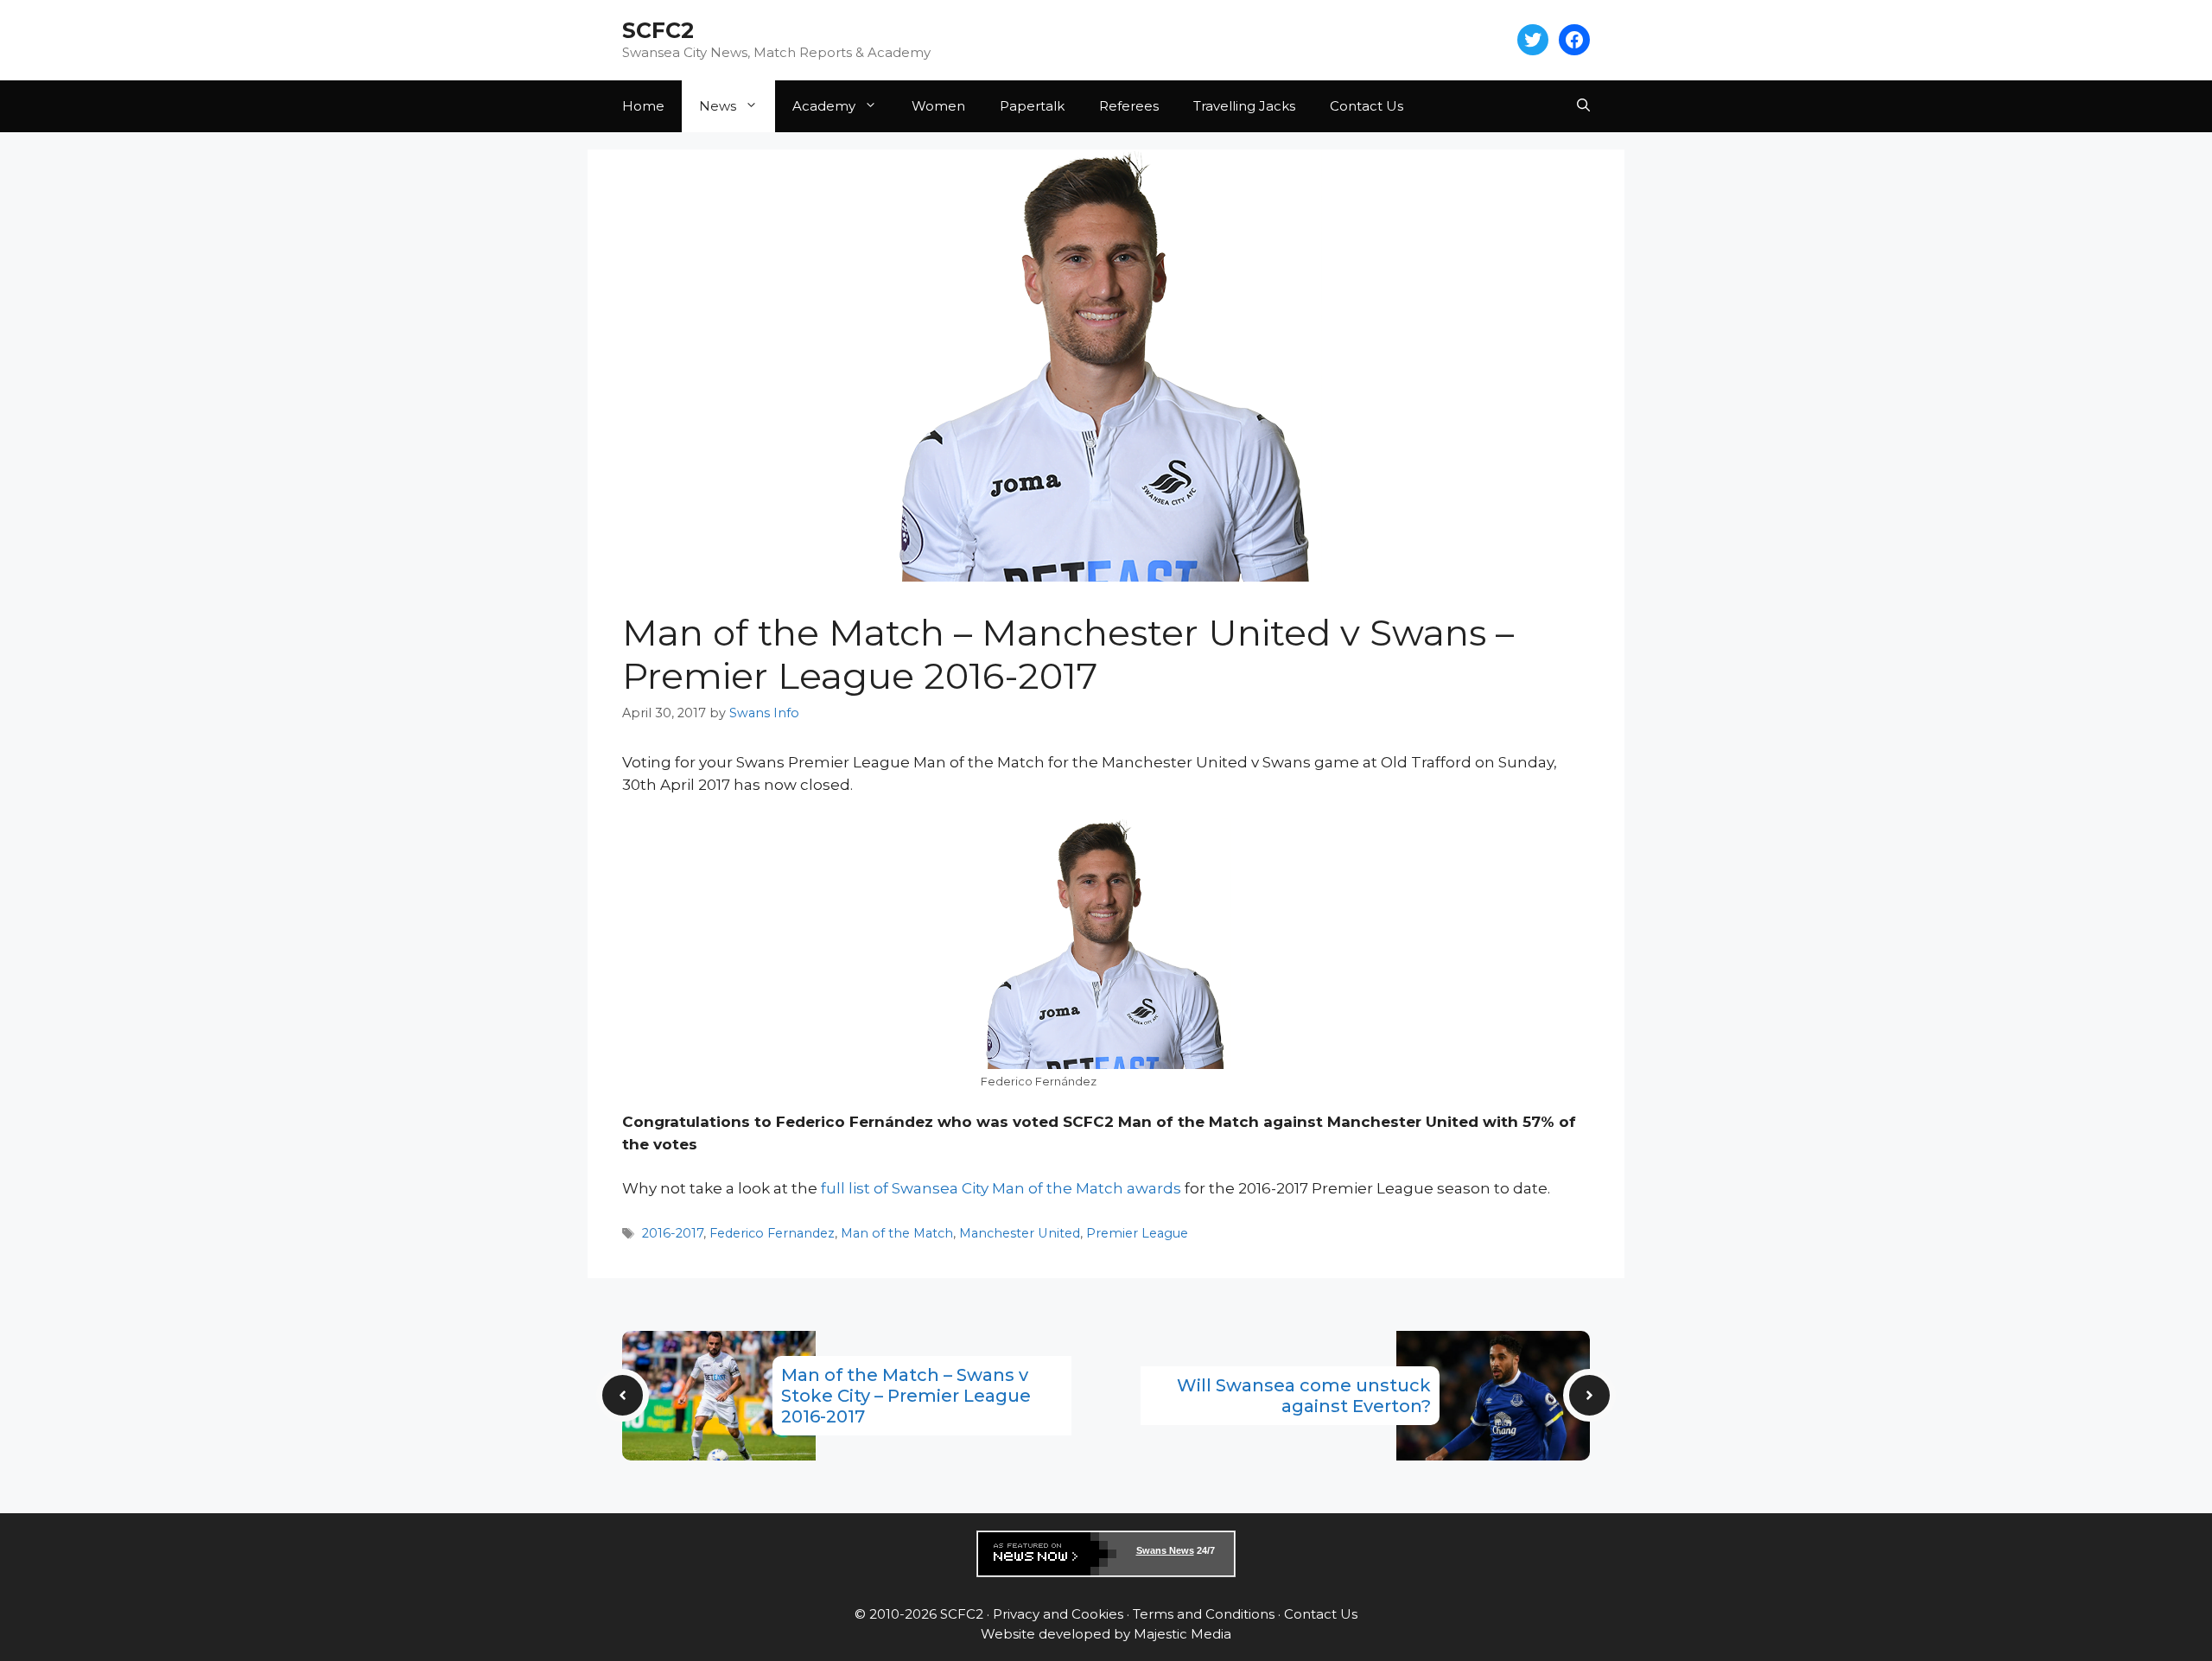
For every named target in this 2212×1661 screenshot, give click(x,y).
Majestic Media (1182, 1634)
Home (643, 106)
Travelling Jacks (1244, 106)
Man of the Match (897, 1233)
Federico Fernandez (772, 1233)
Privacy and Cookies (1058, 1614)
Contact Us (1367, 106)
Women (938, 106)
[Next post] (1589, 1395)
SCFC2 (658, 30)
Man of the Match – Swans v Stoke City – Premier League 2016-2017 (906, 1396)
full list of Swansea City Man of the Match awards (1001, 1188)
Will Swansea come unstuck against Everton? (1304, 1396)
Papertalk (1032, 106)
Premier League (1137, 1233)
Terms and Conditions (1204, 1614)
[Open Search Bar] (1583, 106)
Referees (1129, 106)
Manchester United (1020, 1233)
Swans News (1165, 1550)
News (718, 106)
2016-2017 (673, 1233)
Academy (824, 106)
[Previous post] (623, 1395)
